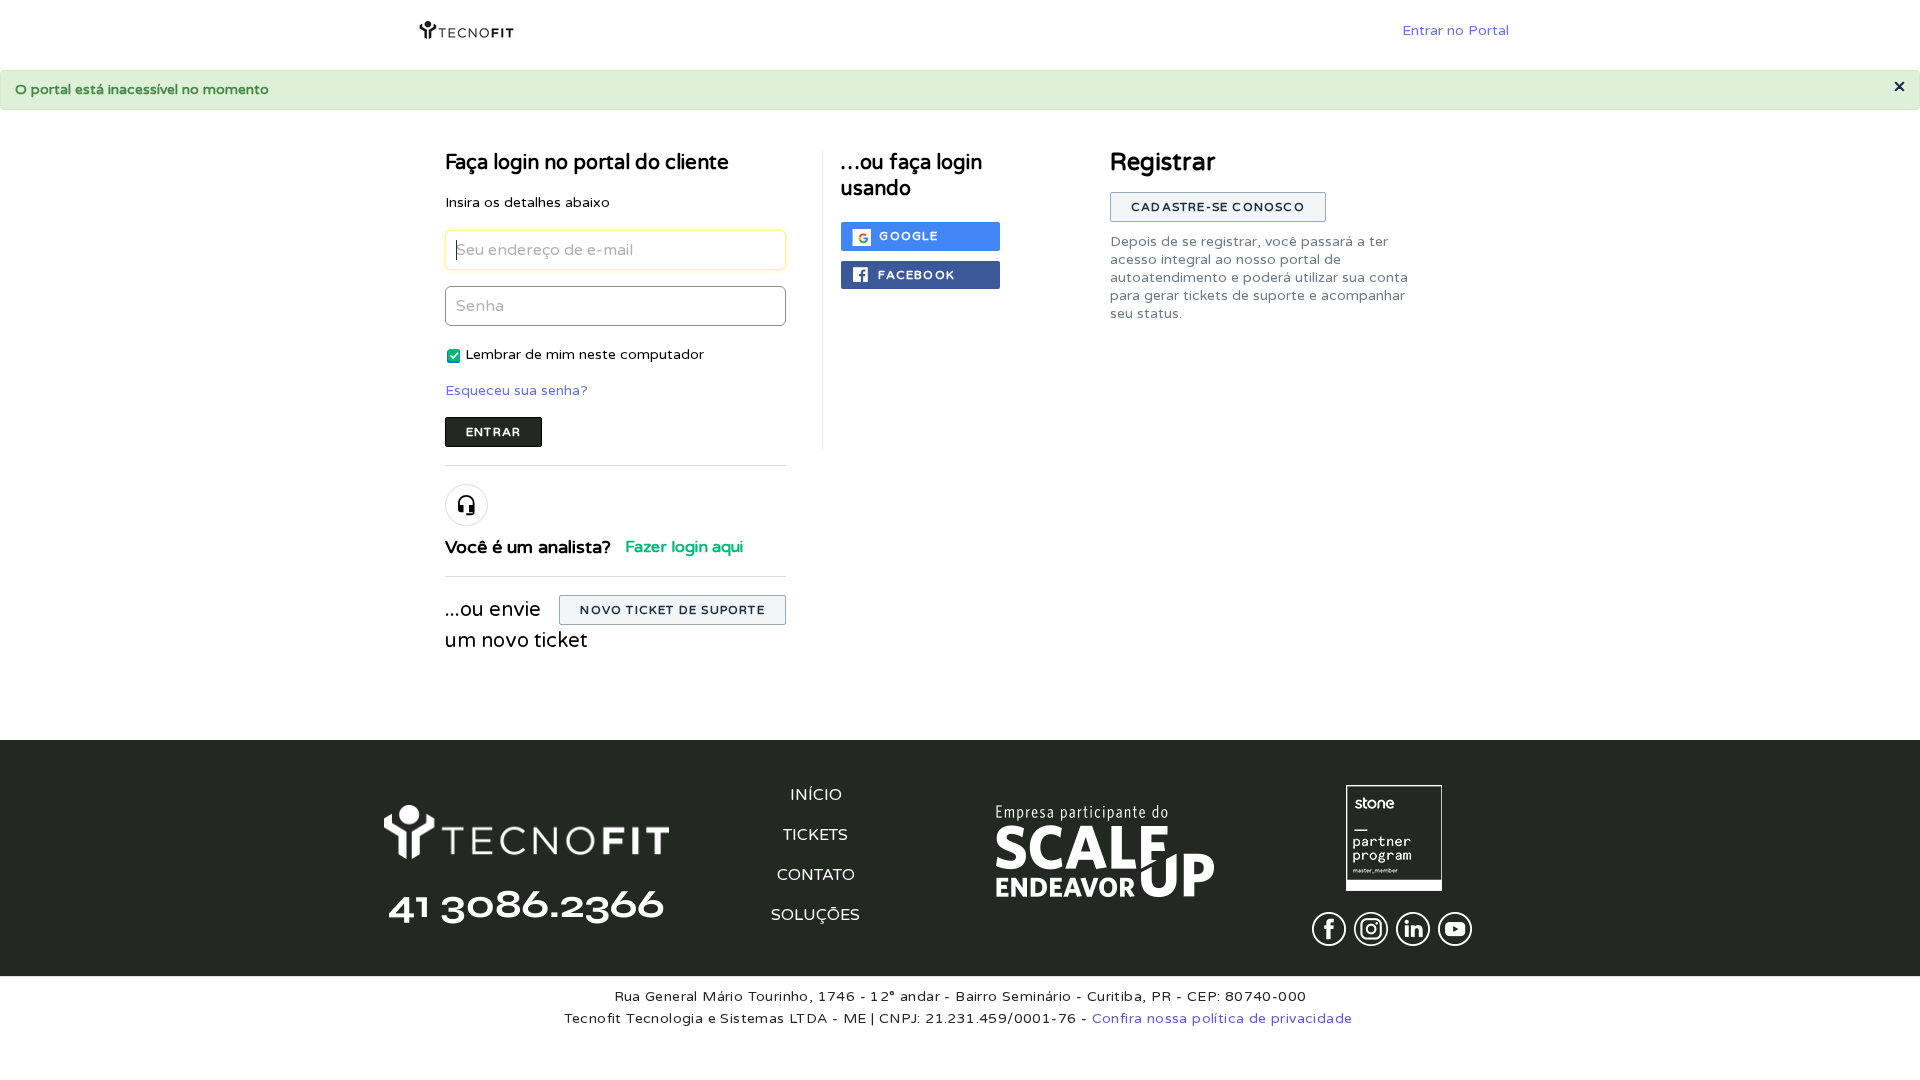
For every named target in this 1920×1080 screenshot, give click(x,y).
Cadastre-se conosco (1218, 207)
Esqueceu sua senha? (516, 390)
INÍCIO (816, 795)
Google (908, 236)
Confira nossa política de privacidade (1222, 1018)
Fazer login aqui (684, 547)
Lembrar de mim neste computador (584, 354)
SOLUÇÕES (815, 915)
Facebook (916, 275)
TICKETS (815, 835)
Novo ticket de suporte (672, 610)
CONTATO (816, 875)
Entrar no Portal (1455, 30)
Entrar (493, 432)
